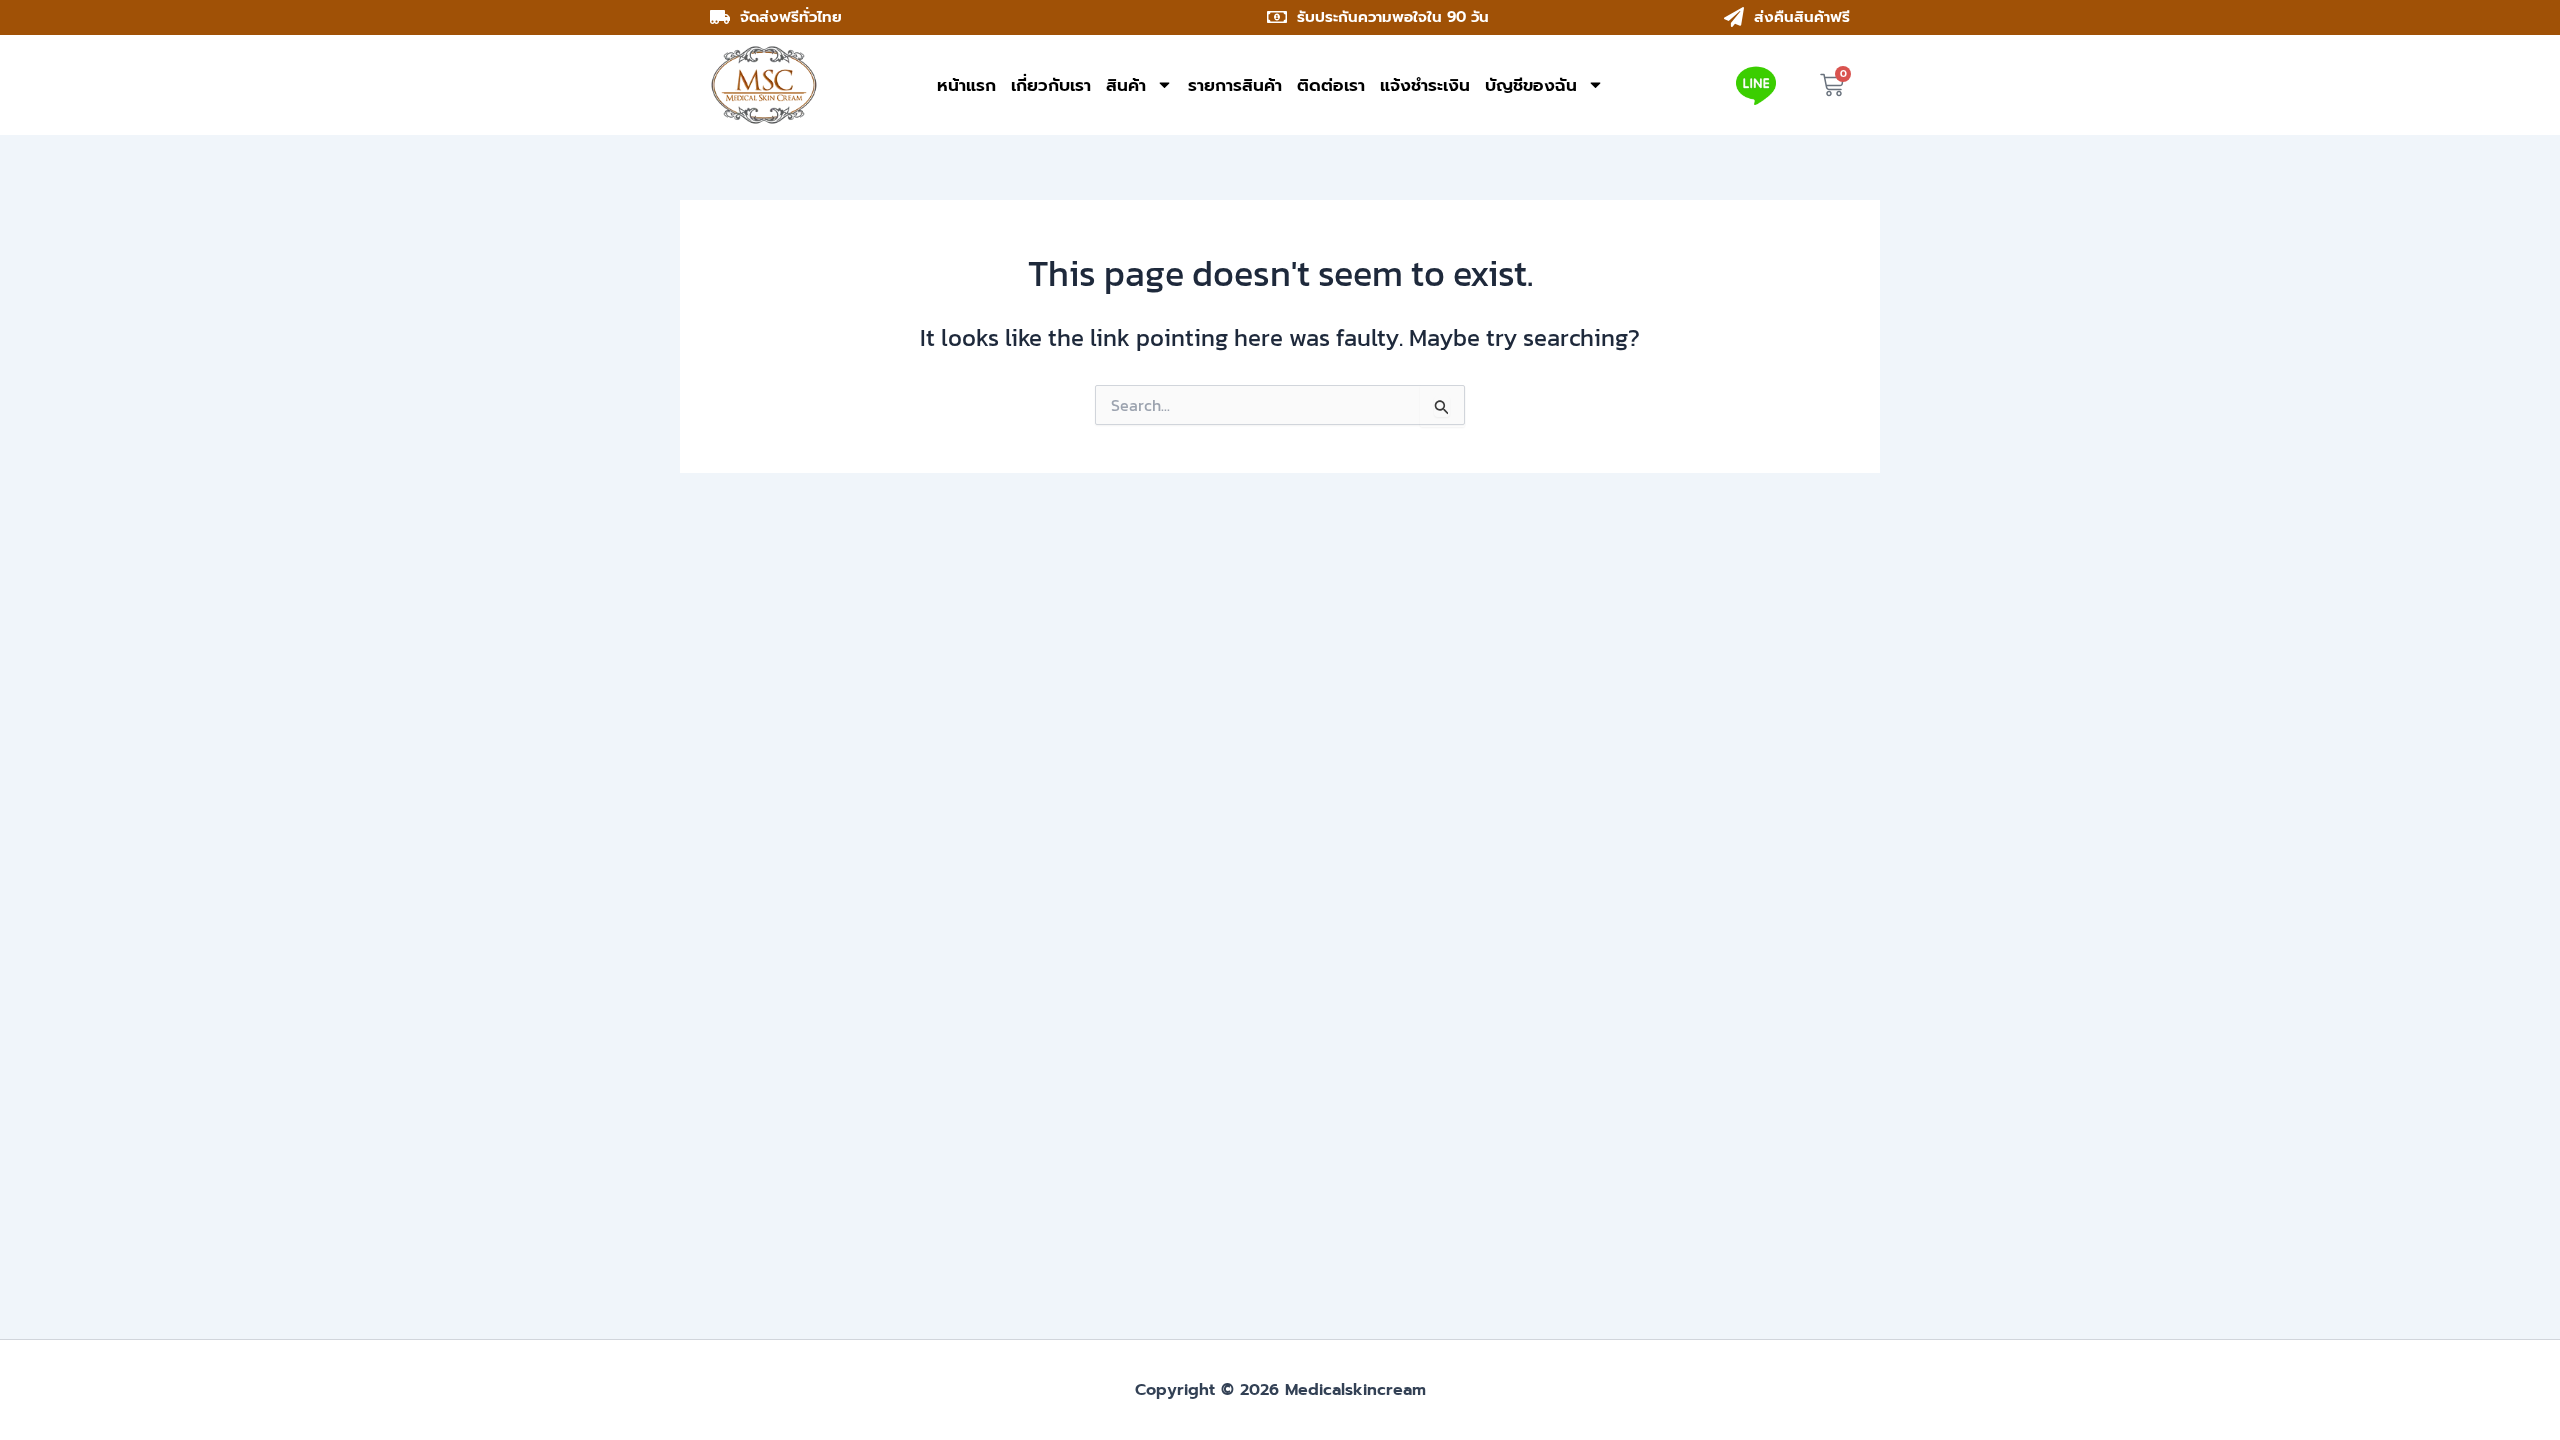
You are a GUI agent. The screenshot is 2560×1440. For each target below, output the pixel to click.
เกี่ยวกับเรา (1051, 85)
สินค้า (1126, 85)
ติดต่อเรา (1331, 85)
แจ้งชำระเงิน (1425, 85)
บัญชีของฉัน (1531, 85)
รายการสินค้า (1235, 85)
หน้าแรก (966, 85)
